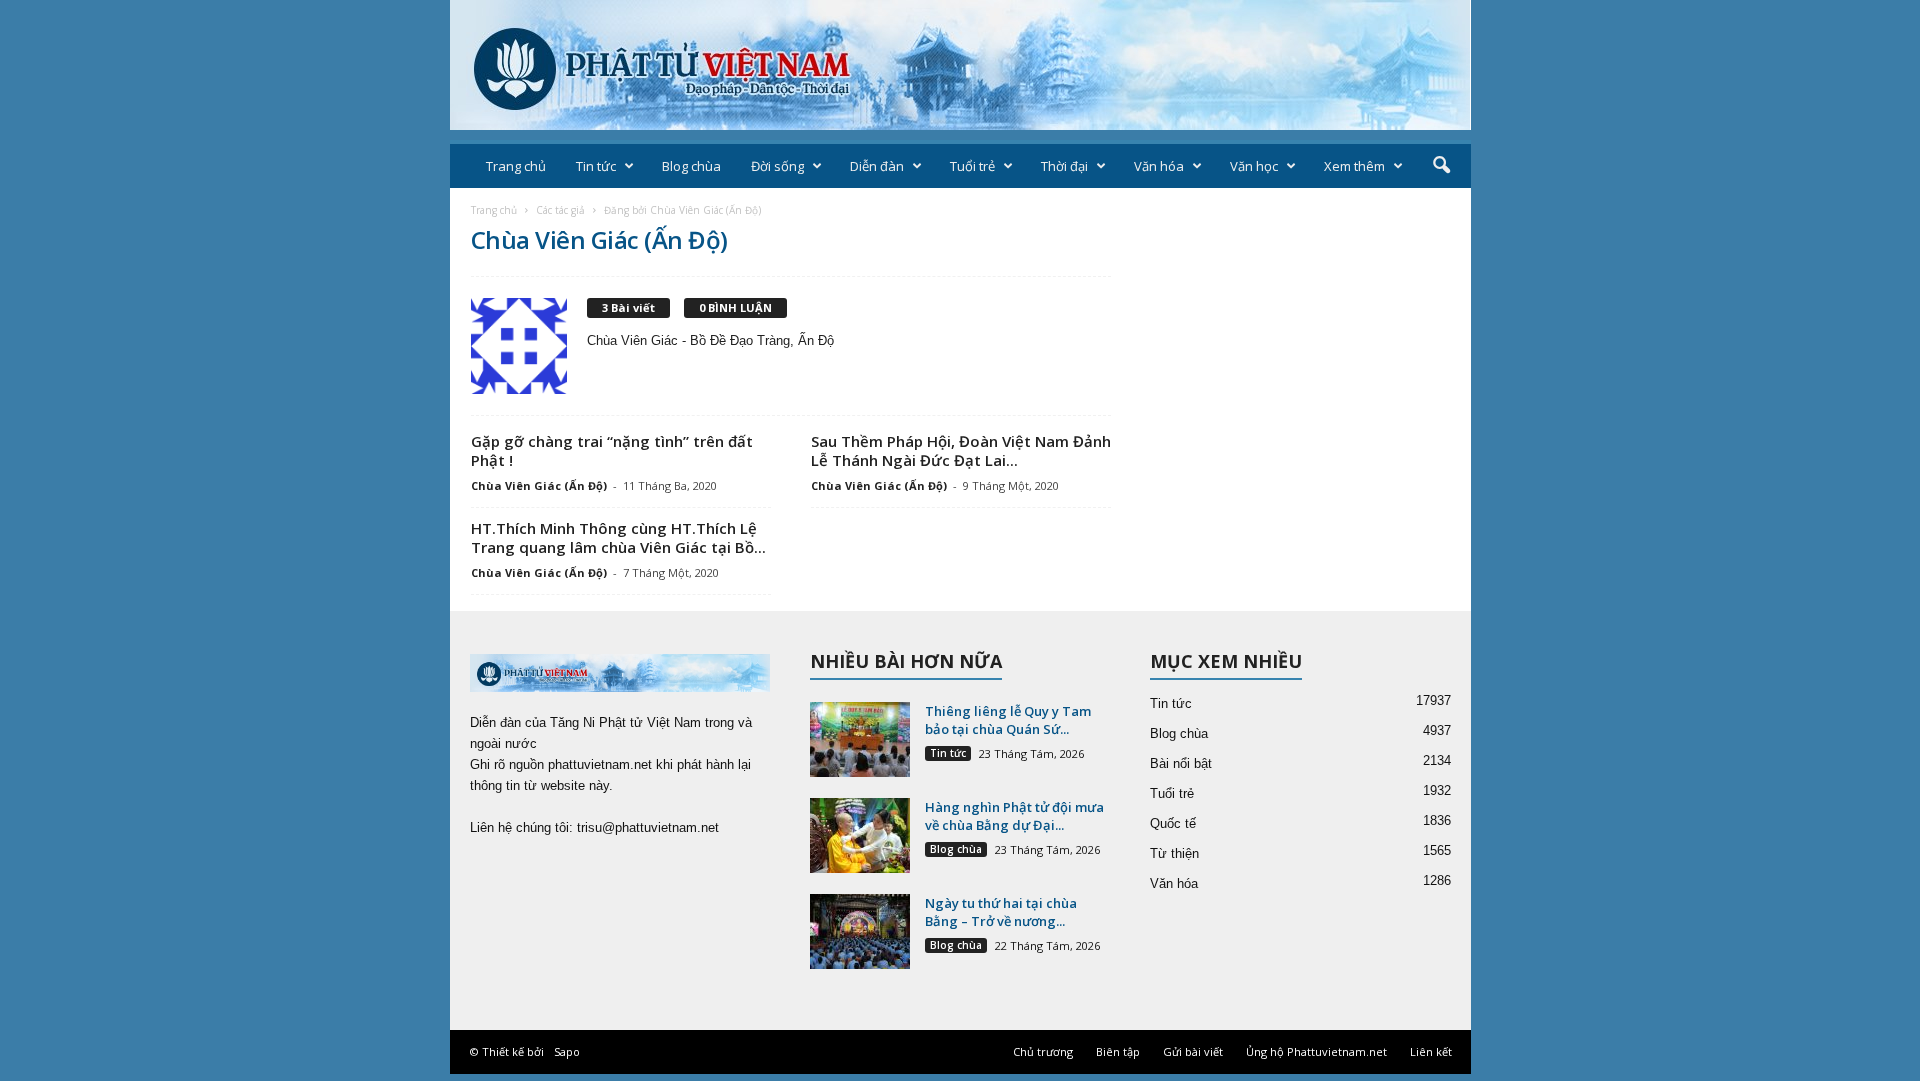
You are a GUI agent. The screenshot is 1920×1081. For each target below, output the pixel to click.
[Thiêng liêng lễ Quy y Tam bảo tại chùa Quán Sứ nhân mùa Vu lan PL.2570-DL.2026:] (860, 739)
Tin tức (596, 166)
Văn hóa (1159, 166)
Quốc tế (1173, 823)
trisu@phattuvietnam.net (648, 827)
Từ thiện (1174, 853)
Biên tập (1118, 1051)
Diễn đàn (877, 166)
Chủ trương (1043, 1051)
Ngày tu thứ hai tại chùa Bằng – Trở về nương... (1001, 912)
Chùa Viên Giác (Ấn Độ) (539, 485)
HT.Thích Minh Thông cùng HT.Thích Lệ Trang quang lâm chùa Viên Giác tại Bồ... (618, 537)
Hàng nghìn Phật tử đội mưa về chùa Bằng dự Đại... (1014, 816)
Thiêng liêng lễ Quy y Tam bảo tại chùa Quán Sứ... (1008, 720)
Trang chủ (516, 166)
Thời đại (1064, 166)
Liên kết (1431, 1051)
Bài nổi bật (1181, 763)
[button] (1441, 166)
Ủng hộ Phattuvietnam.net (1316, 1051)
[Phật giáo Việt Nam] (960, 65)
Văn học (1254, 166)
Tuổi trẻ (972, 166)
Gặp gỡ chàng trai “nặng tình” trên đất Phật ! (612, 450)
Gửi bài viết (1193, 1051)
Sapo (567, 1051)
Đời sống (777, 166)
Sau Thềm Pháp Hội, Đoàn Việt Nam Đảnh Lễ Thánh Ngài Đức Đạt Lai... (961, 450)
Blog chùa (691, 166)
